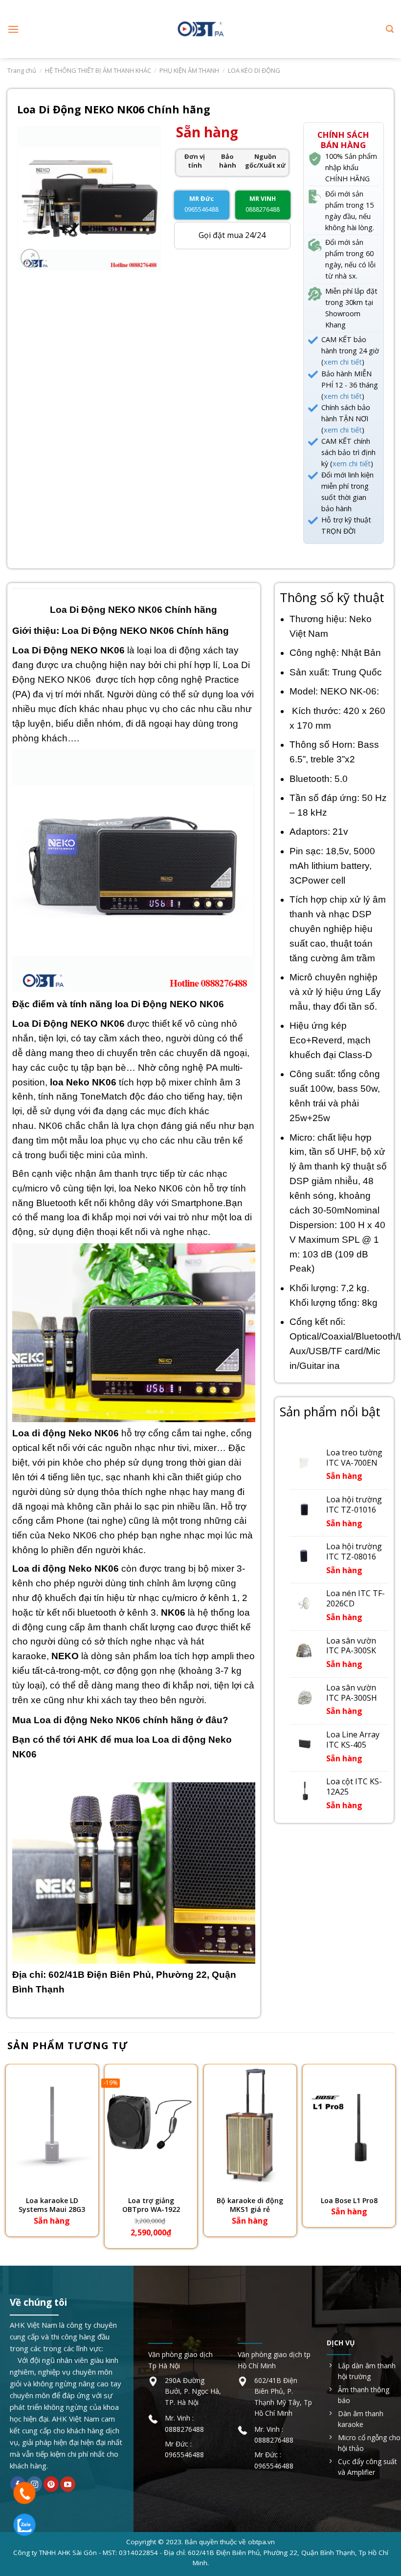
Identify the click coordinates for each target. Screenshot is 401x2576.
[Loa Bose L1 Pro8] (349, 2125)
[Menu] (13, 29)
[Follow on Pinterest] (51, 2484)
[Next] (393, 2157)
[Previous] (8, 2157)
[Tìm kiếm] (390, 29)
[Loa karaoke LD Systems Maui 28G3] (52, 2125)
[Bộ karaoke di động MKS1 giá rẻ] (250, 2125)
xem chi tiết (343, 362)
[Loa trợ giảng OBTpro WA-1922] (151, 2125)
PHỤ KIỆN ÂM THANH (189, 70)
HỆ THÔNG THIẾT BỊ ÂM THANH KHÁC (98, 70)
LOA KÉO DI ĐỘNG (254, 70)
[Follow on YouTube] (68, 2484)
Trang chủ (22, 70)
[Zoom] (30, 258)
